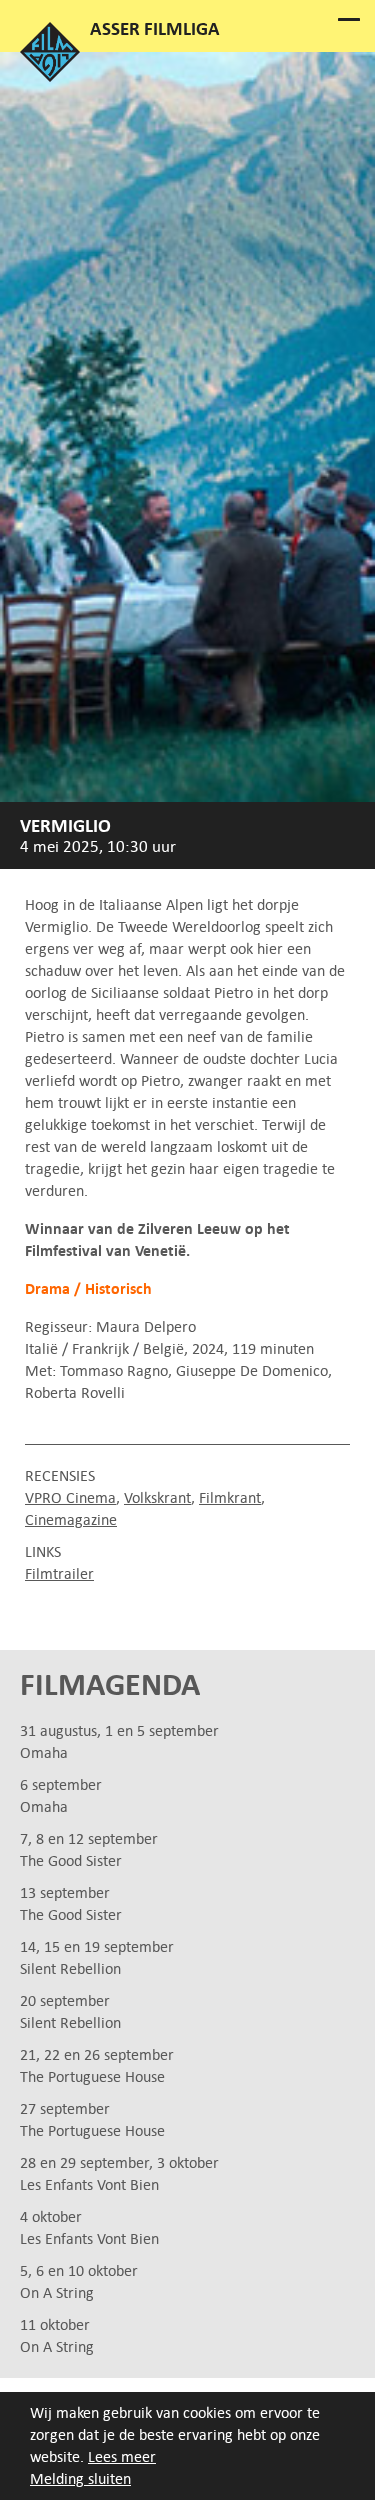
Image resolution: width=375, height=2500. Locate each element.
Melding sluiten (80, 2478)
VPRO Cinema (70, 1497)
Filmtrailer (59, 1573)
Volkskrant (157, 1497)
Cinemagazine (71, 1519)
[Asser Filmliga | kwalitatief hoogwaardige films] (50, 76)
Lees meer (122, 2456)
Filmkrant (230, 1497)
